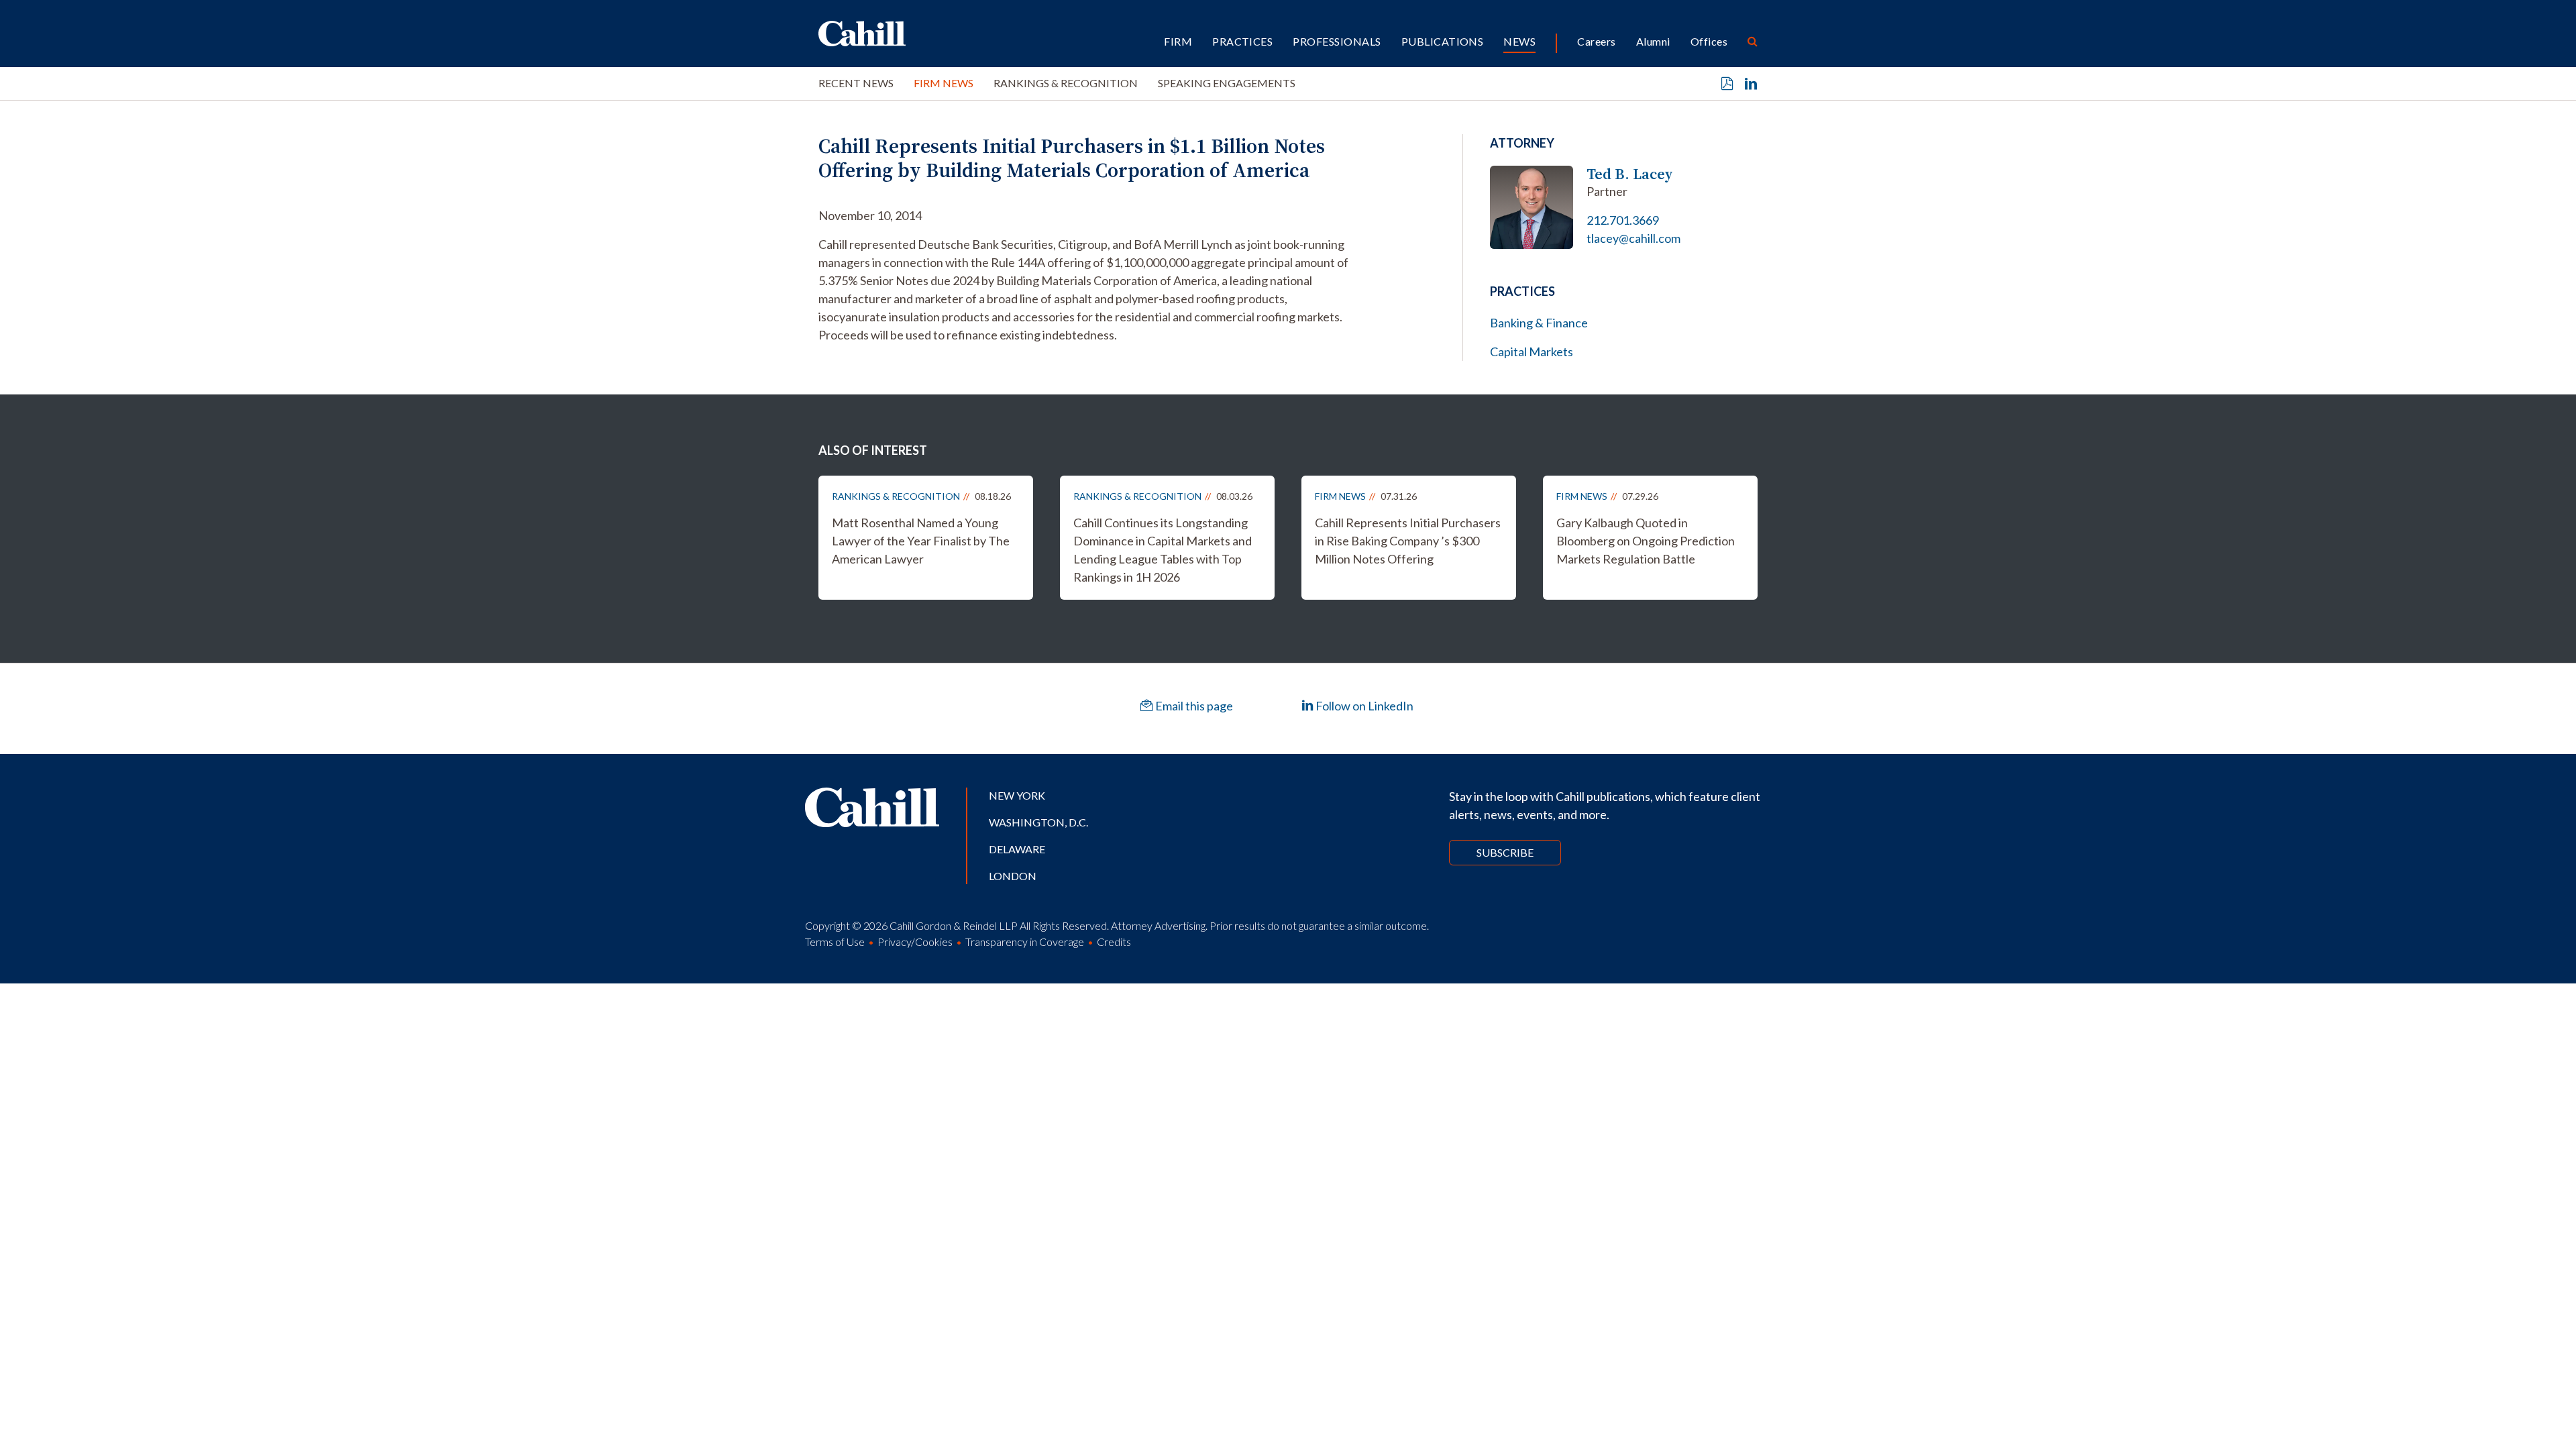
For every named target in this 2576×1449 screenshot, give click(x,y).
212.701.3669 (1623, 220)
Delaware (1017, 849)
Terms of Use (835, 942)
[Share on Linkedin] (1751, 84)
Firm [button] (1178, 41)
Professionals (1337, 41)
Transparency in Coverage (1025, 942)
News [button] (1519, 41)
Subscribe (1505, 852)
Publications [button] (1443, 41)
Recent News (856, 83)
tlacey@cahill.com (1633, 238)
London (1013, 876)
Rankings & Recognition (1066, 83)
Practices (1242, 41)
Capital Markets (1532, 352)
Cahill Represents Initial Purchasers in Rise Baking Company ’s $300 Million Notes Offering (1408, 541)
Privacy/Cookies (915, 942)
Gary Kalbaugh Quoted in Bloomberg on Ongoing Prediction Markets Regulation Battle (1646, 541)
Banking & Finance (1539, 323)
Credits (1114, 942)
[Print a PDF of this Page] (1727, 84)
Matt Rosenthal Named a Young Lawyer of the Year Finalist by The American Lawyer (921, 541)
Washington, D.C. (1038, 822)
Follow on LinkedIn (1363, 706)
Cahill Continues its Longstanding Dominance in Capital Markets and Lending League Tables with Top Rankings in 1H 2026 (1163, 550)
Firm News (944, 83)
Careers (1596, 41)
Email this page (1193, 706)
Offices (1709, 41)
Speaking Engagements (1227, 83)
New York (1017, 795)
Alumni (1653, 41)
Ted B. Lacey (1630, 174)
